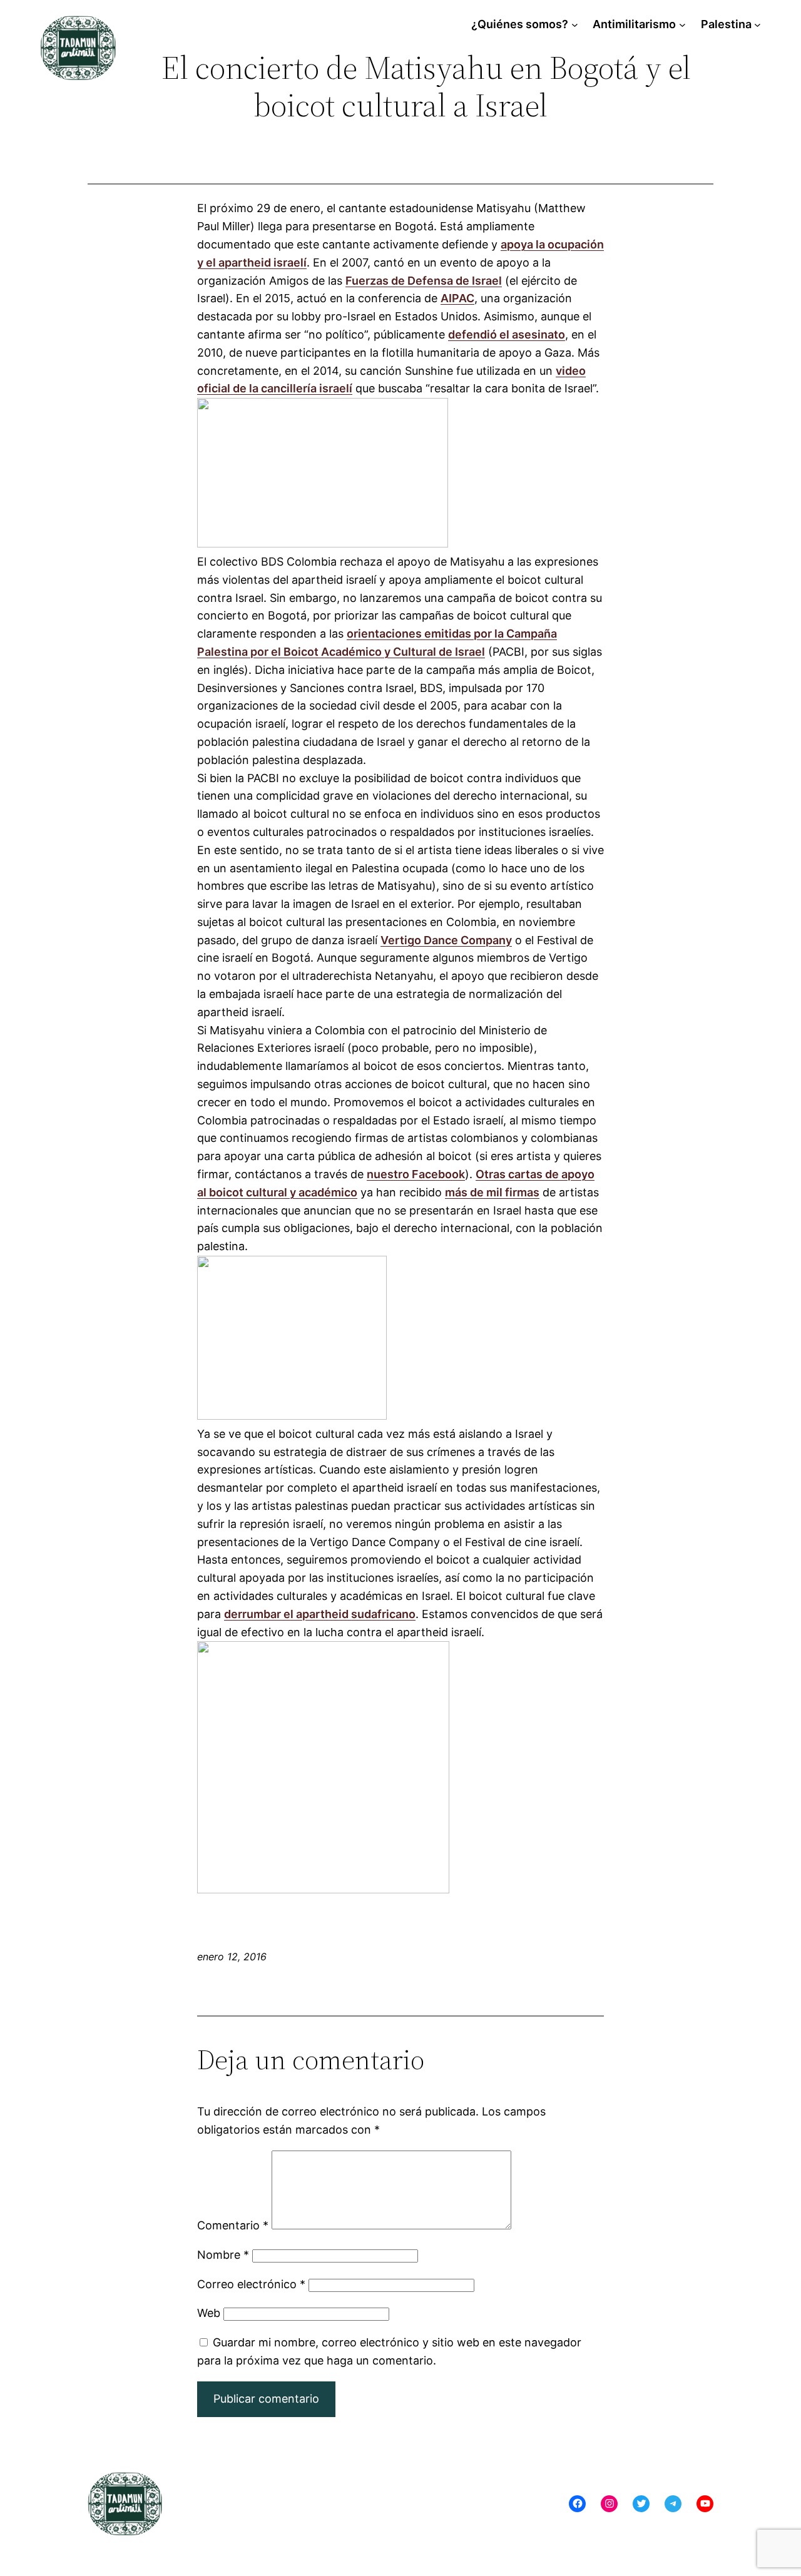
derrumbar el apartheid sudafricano (320, 1614)
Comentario (233, 2225)
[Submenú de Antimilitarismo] (682, 25)
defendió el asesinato (507, 334)
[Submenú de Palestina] (758, 25)
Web (209, 2313)
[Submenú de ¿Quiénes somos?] (575, 25)
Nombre (223, 2255)
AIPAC (457, 298)
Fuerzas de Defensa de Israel (424, 281)
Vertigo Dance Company (446, 940)
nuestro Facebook (416, 1174)
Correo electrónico (251, 2284)
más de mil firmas (492, 1192)
